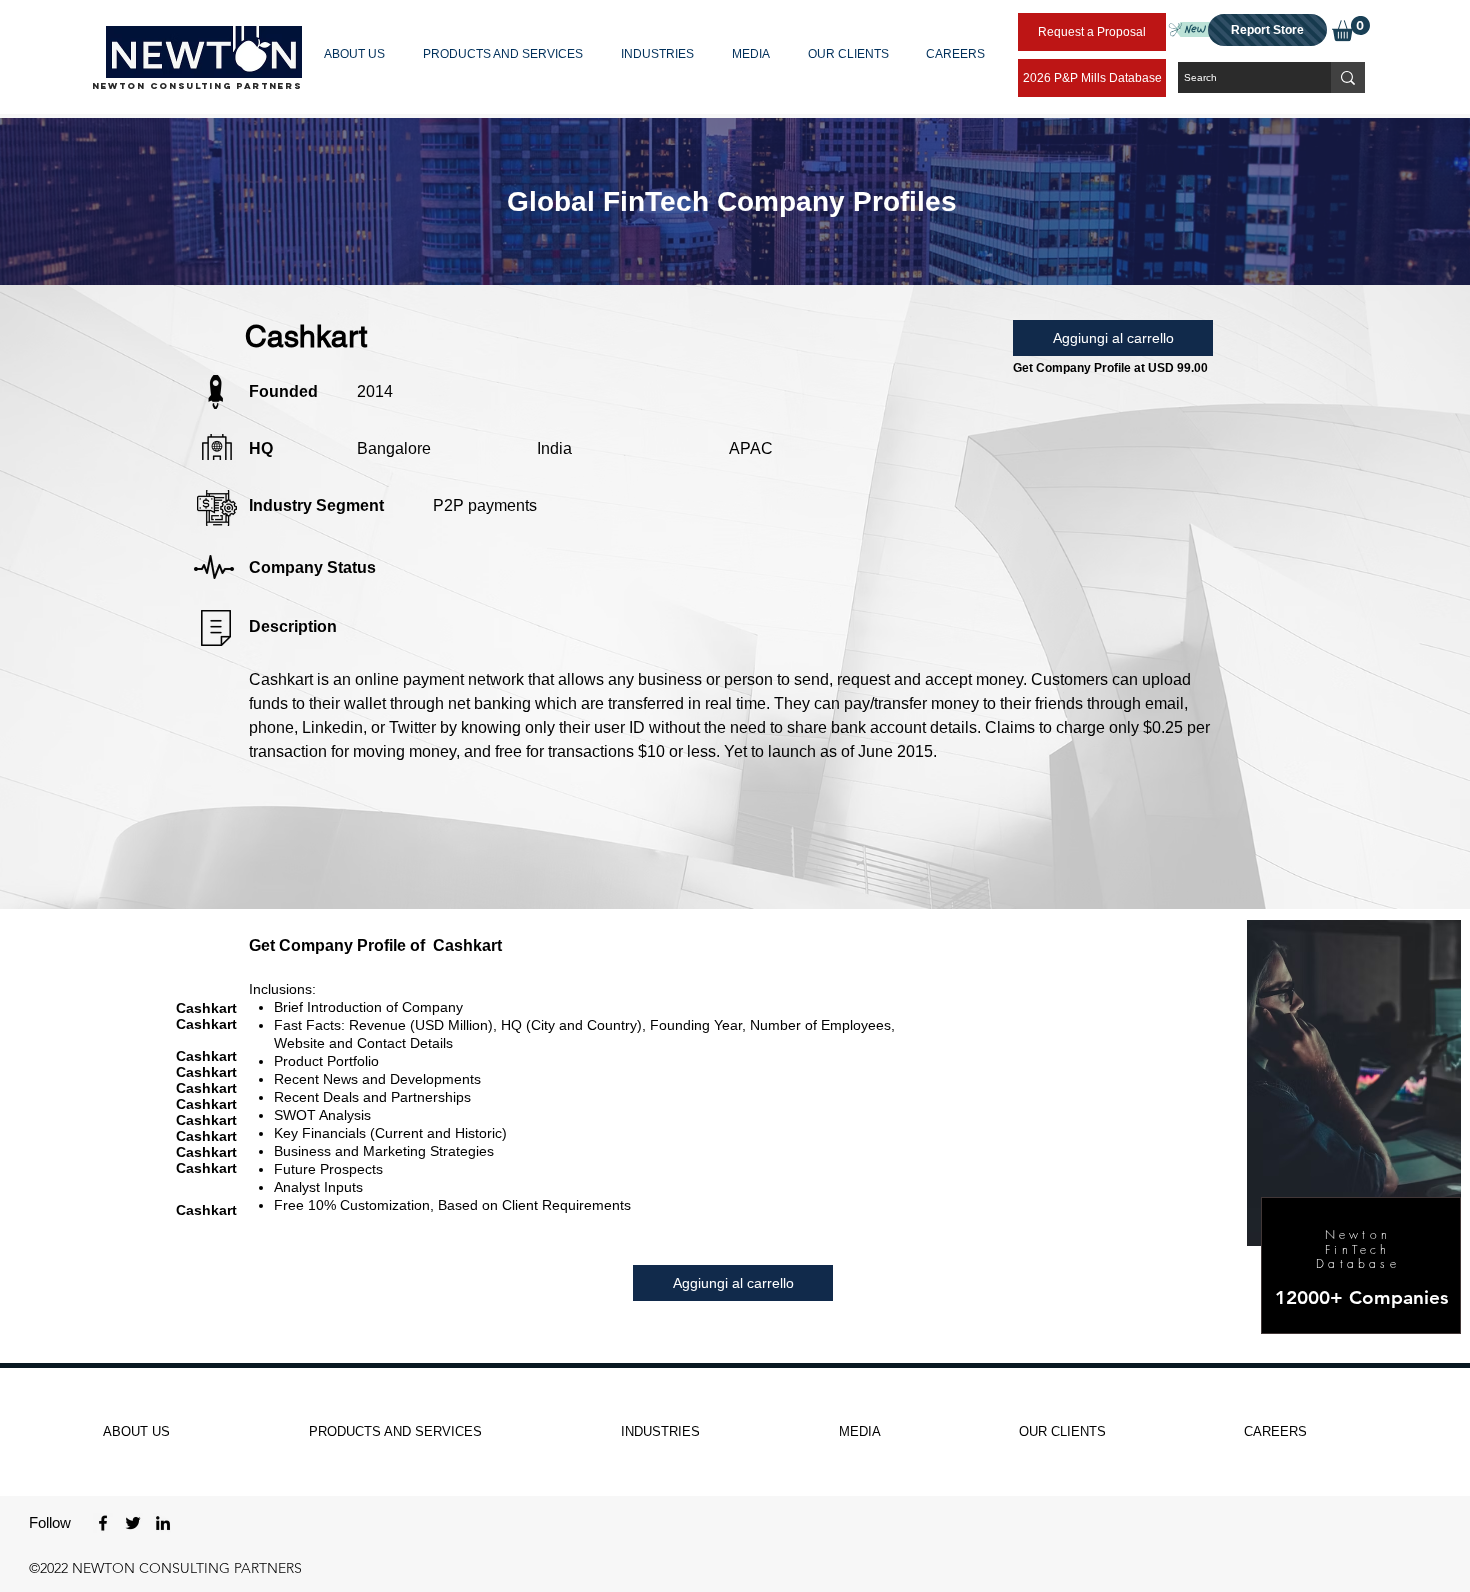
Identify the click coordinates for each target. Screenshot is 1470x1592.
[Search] (1348, 77)
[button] (358, 54)
